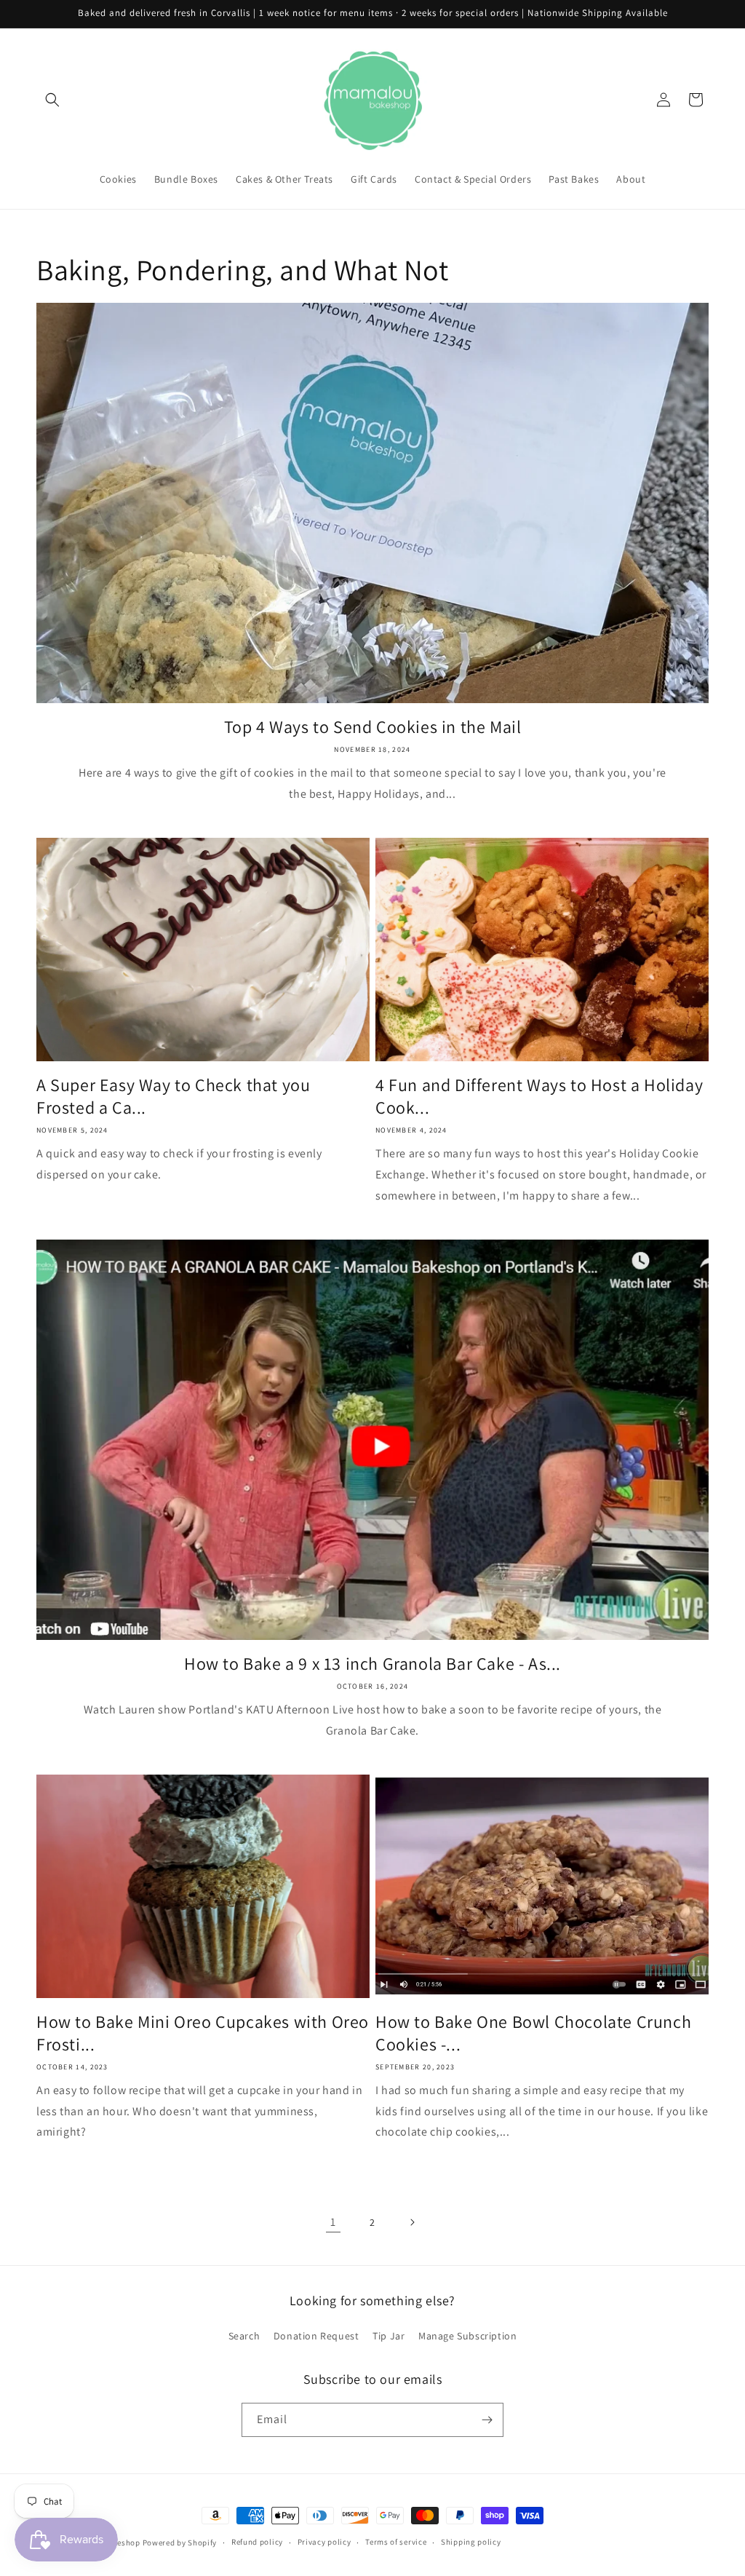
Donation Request (316, 2336)
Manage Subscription (467, 2336)
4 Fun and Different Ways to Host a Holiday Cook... (539, 1096)
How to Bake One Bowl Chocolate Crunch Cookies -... (533, 2033)
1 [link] (333, 2222)
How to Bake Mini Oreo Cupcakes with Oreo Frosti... (203, 2033)
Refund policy (257, 2542)
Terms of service (396, 2542)
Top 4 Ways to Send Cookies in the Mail (373, 727)
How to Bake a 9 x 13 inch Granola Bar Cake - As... (372, 1664)
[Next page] (412, 2222)
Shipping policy (471, 2542)
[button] (52, 100)
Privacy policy (324, 2542)
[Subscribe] (487, 2420)
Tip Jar (389, 2336)
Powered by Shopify (180, 2543)
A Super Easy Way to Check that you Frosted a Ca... (173, 1096)
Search (244, 2336)
